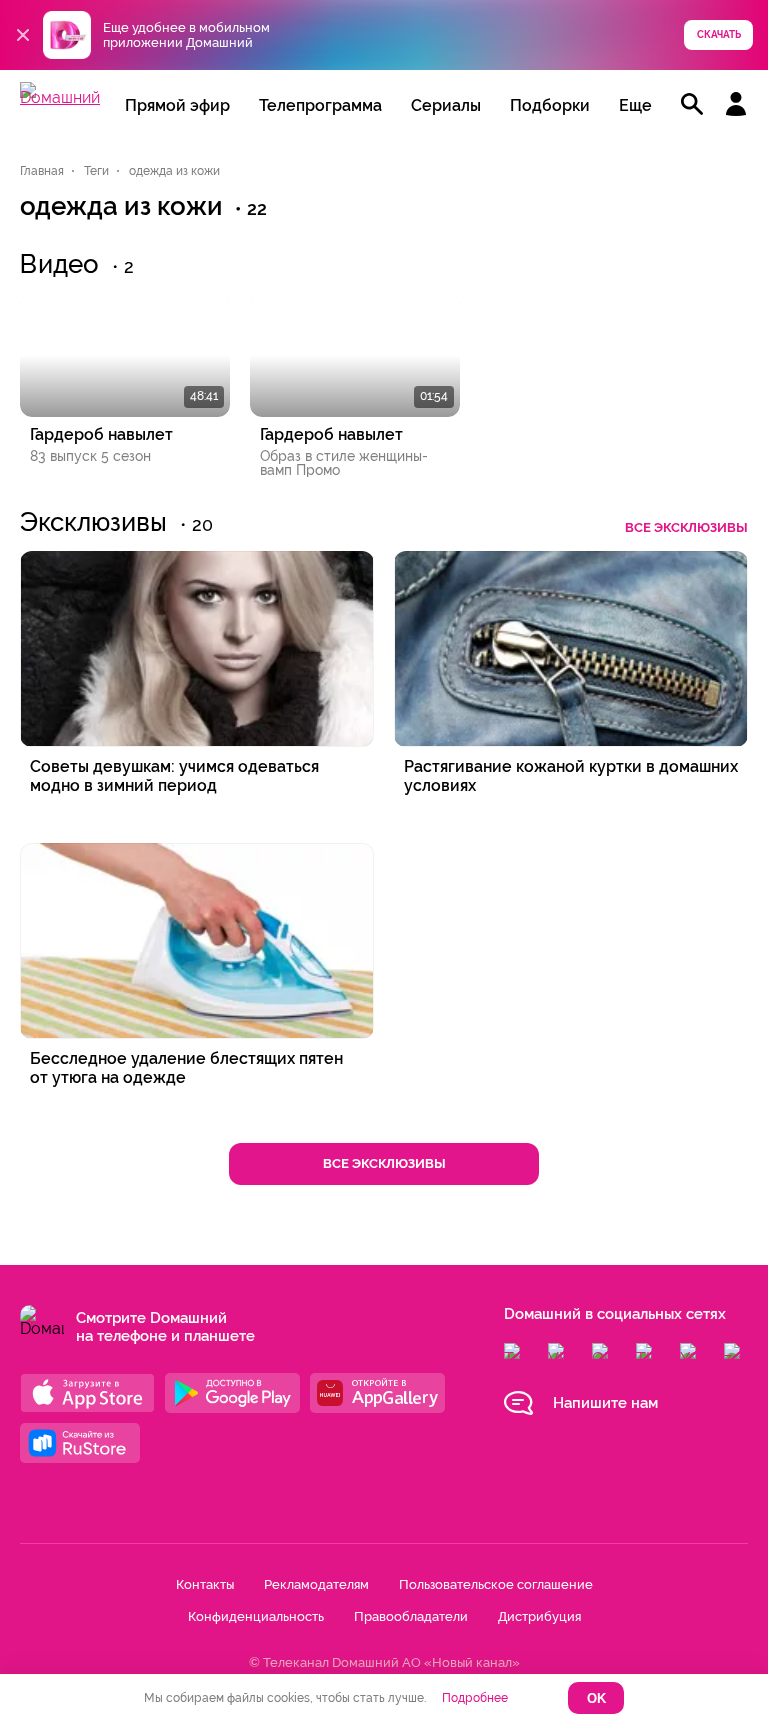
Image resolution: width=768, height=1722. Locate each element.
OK (596, 1698)
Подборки (550, 105)
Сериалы (446, 105)
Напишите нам (605, 1403)
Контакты (205, 1584)
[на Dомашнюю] (60, 97)
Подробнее (475, 1698)
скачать (719, 34)
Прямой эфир (177, 105)
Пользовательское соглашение (496, 1584)
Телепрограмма (320, 105)
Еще (635, 105)
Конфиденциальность (256, 1616)
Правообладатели (411, 1616)
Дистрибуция (539, 1616)
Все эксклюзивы (686, 527)
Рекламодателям (316, 1584)
